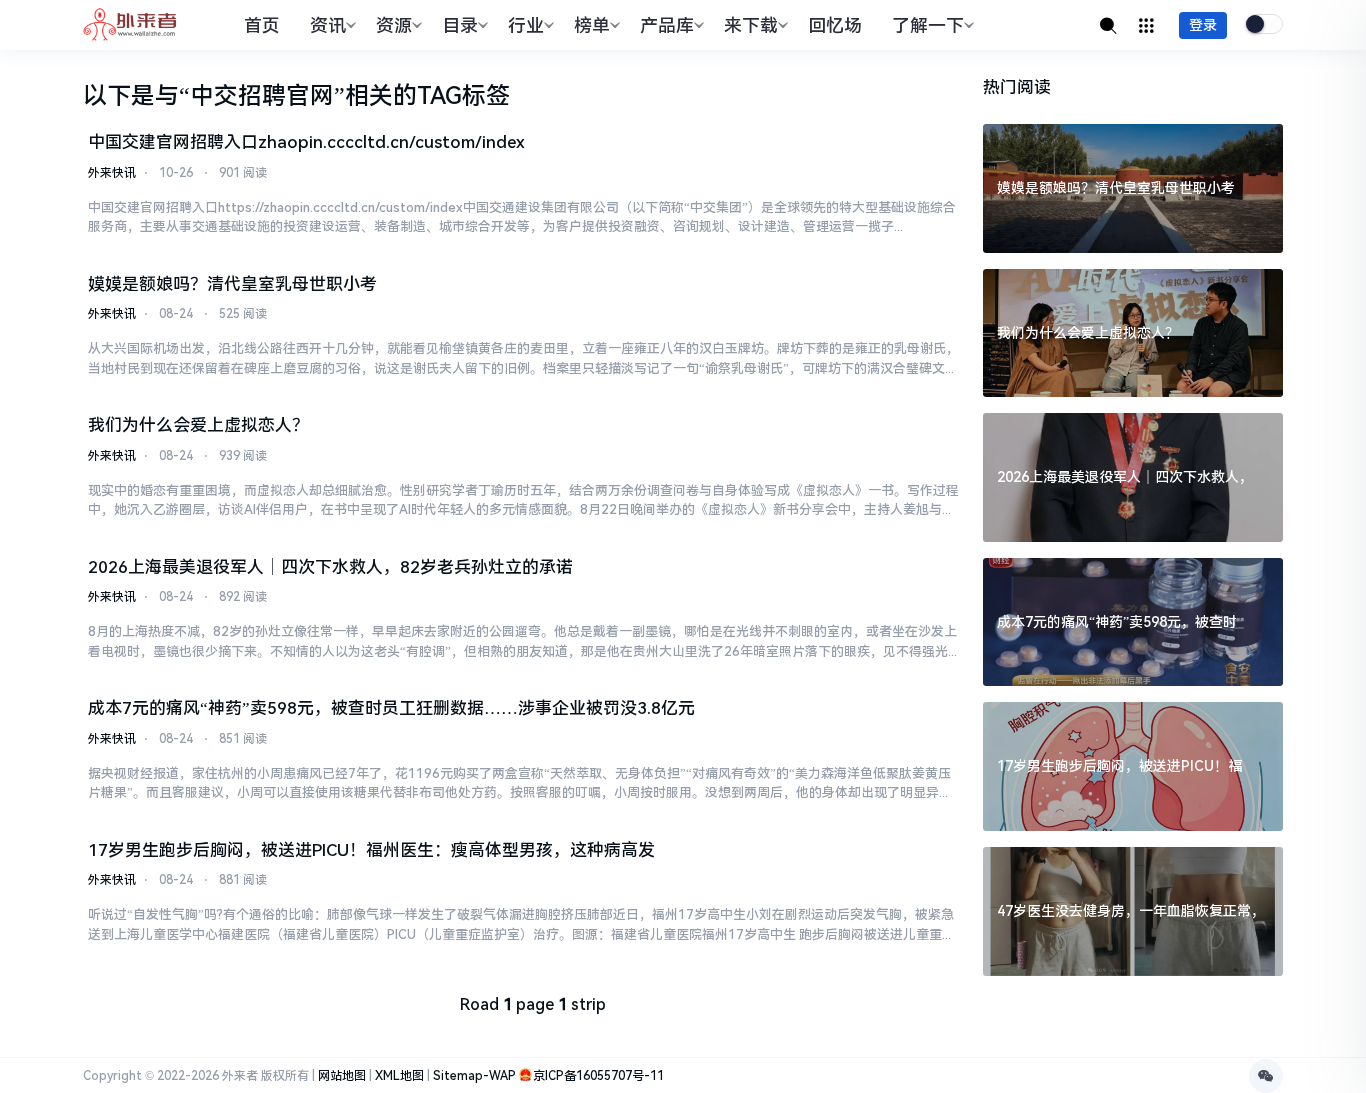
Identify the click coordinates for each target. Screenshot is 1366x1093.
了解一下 (928, 25)
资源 (394, 25)
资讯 (328, 25)
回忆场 (835, 25)
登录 (1203, 25)
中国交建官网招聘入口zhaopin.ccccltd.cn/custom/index (306, 142)
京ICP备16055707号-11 (598, 1076)
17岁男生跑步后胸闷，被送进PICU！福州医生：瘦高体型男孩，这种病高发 (371, 850)
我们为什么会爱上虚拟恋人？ (198, 425)
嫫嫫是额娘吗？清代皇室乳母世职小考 (232, 284)
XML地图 (399, 1076)
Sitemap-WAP (474, 1076)
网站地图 (342, 1076)
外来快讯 (112, 173)
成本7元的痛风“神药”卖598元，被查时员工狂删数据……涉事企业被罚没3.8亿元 (391, 708)
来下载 (751, 25)
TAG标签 (463, 96)
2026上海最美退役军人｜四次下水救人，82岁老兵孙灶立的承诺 (330, 567)
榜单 (592, 25)
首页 (262, 25)
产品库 (667, 25)
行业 (526, 25)
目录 (460, 25)
